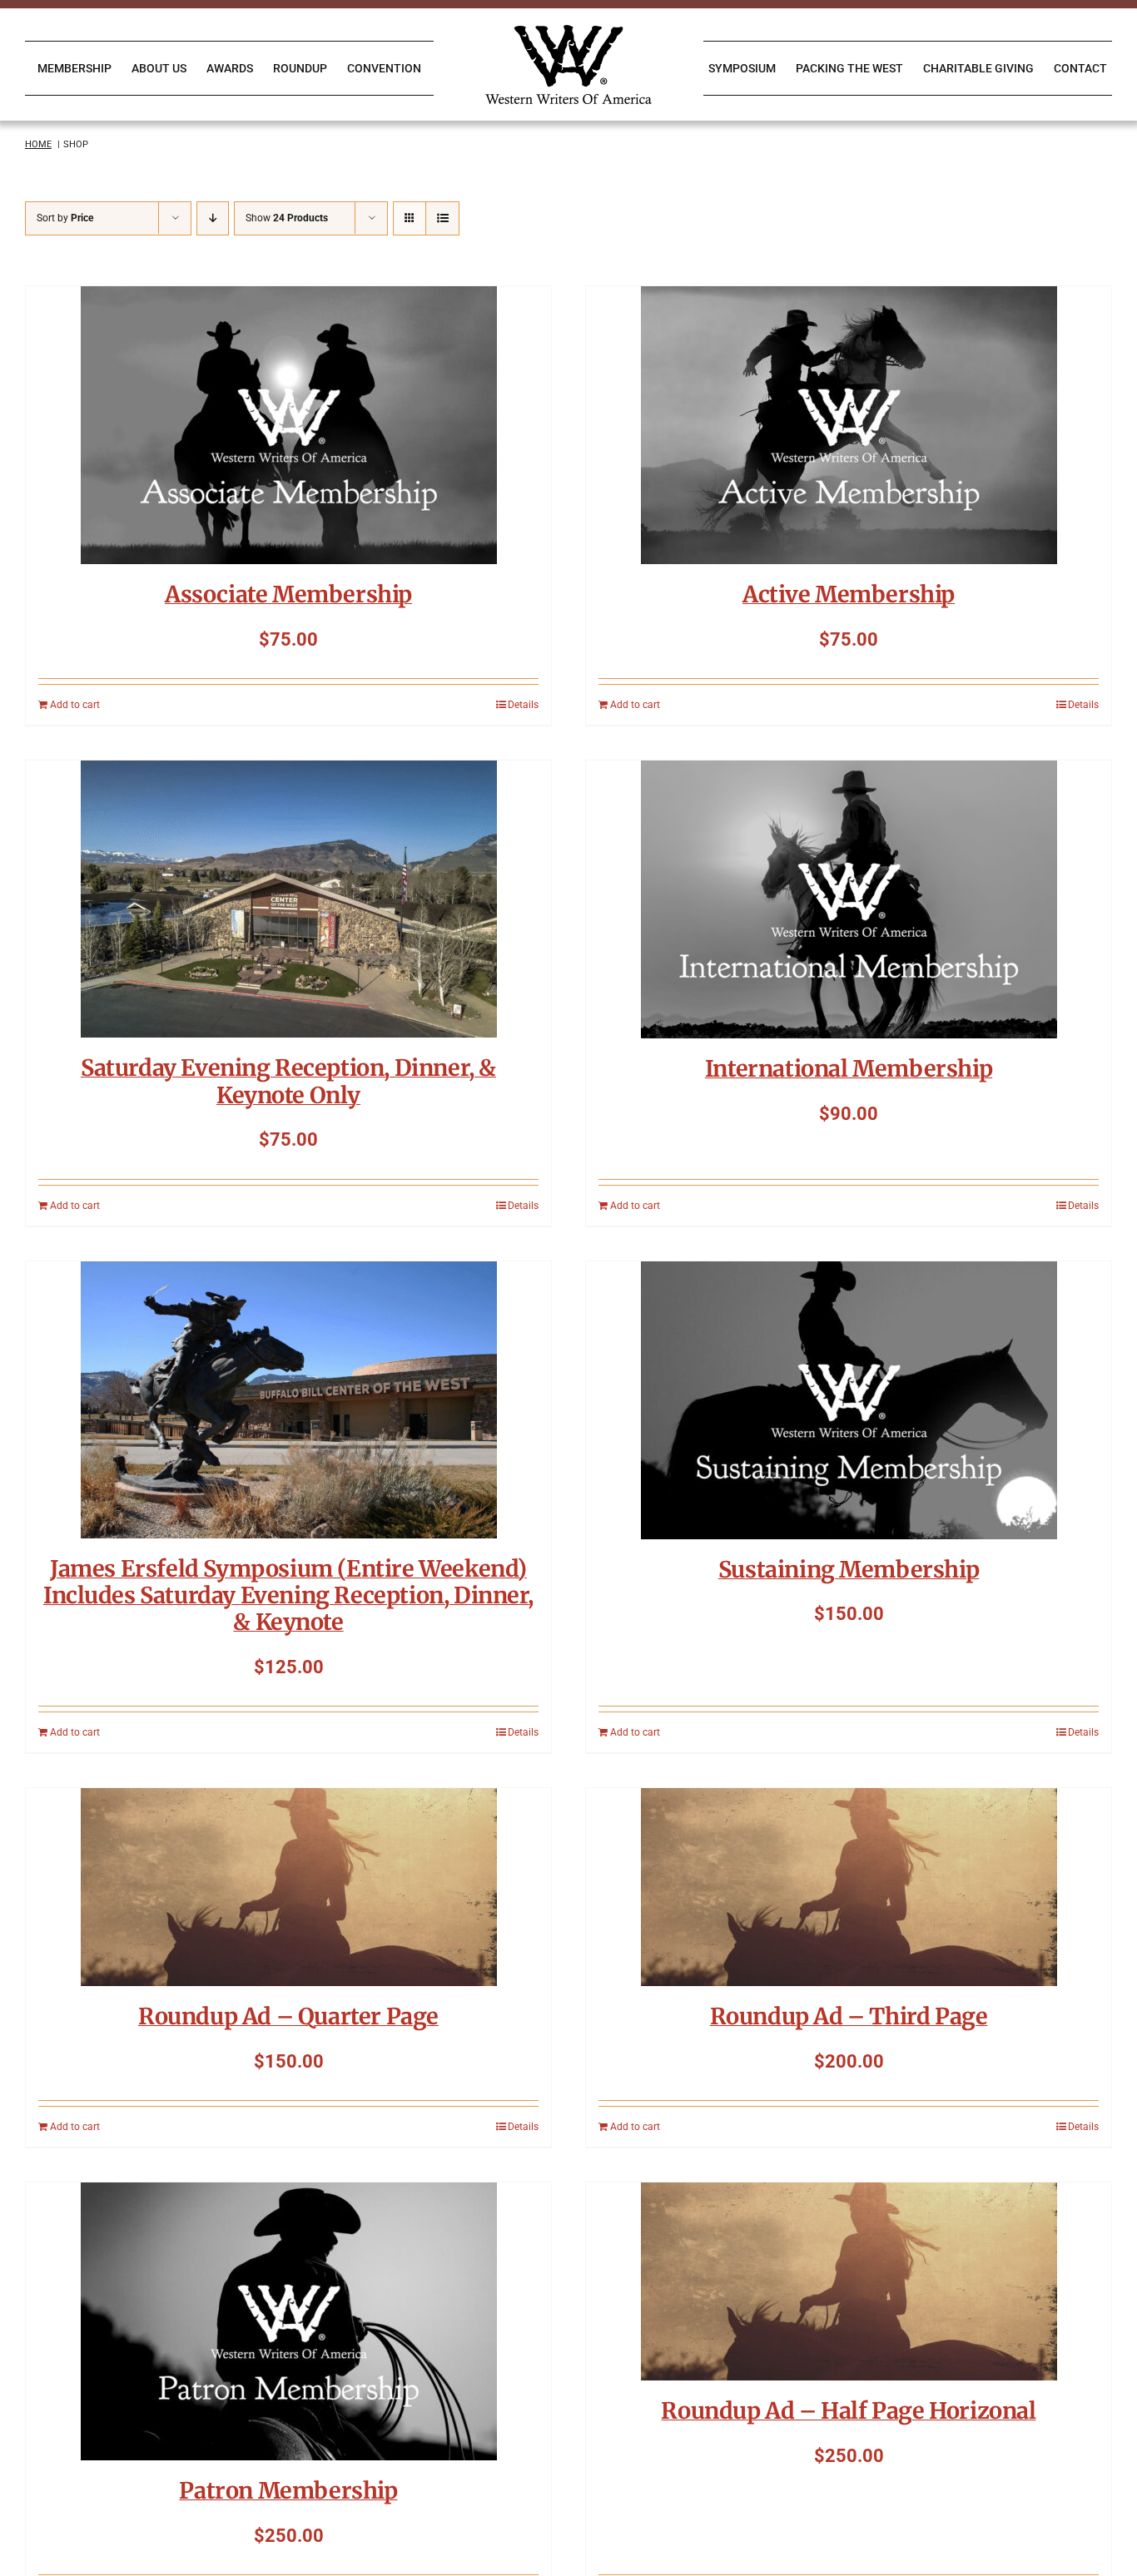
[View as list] (442, 218)
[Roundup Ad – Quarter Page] (288, 1887)
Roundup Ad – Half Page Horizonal (848, 2410)
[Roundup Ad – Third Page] (849, 1887)
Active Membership (849, 594)
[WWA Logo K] (568, 31)
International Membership (849, 1068)
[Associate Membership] (288, 425)
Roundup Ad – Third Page (849, 2016)
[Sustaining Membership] (849, 1400)
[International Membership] (849, 899)
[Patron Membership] (288, 2321)
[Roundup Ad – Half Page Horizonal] (849, 2281)
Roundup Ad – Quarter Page (288, 2016)
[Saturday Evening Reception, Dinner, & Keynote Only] (288, 899)
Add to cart (75, 705)
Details (523, 705)
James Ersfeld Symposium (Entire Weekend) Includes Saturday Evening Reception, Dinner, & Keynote (288, 1595)
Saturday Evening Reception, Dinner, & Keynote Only (288, 1081)
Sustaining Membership (849, 1569)
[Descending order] (213, 218)
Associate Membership (288, 594)
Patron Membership (288, 2490)
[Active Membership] (849, 425)
